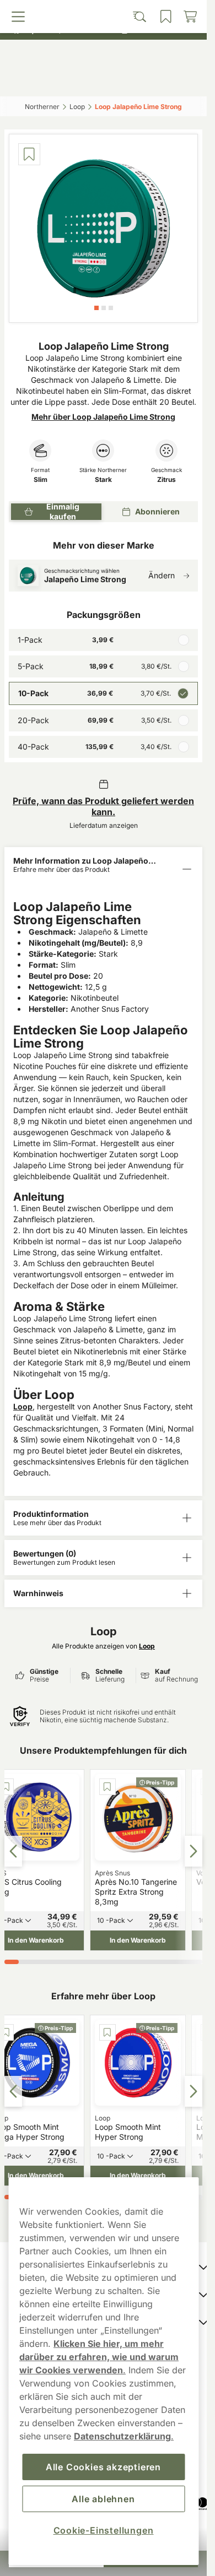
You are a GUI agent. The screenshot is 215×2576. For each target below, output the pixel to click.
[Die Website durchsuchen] (79, 81)
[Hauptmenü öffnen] (30, 81)
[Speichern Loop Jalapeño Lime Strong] (29, 154)
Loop (23, 1406)
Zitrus (166, 480)
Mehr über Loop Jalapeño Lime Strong (103, 417)
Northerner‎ (42, 107)
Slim (41, 480)
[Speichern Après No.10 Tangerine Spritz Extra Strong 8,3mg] (108, 1787)
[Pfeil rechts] (193, 1851)
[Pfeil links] (13, 1851)
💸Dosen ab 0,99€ (99, 11)
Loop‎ (77, 107)
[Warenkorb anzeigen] (178, 81)
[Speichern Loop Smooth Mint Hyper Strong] (108, 2032)
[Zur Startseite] (104, 57)
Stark (103, 480)
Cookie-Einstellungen (104, 2530)
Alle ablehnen (103, 2499)
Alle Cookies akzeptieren (103, 2467)
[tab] (96, 308)
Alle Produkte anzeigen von (103, 1646)
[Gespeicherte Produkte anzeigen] (127, 81)
